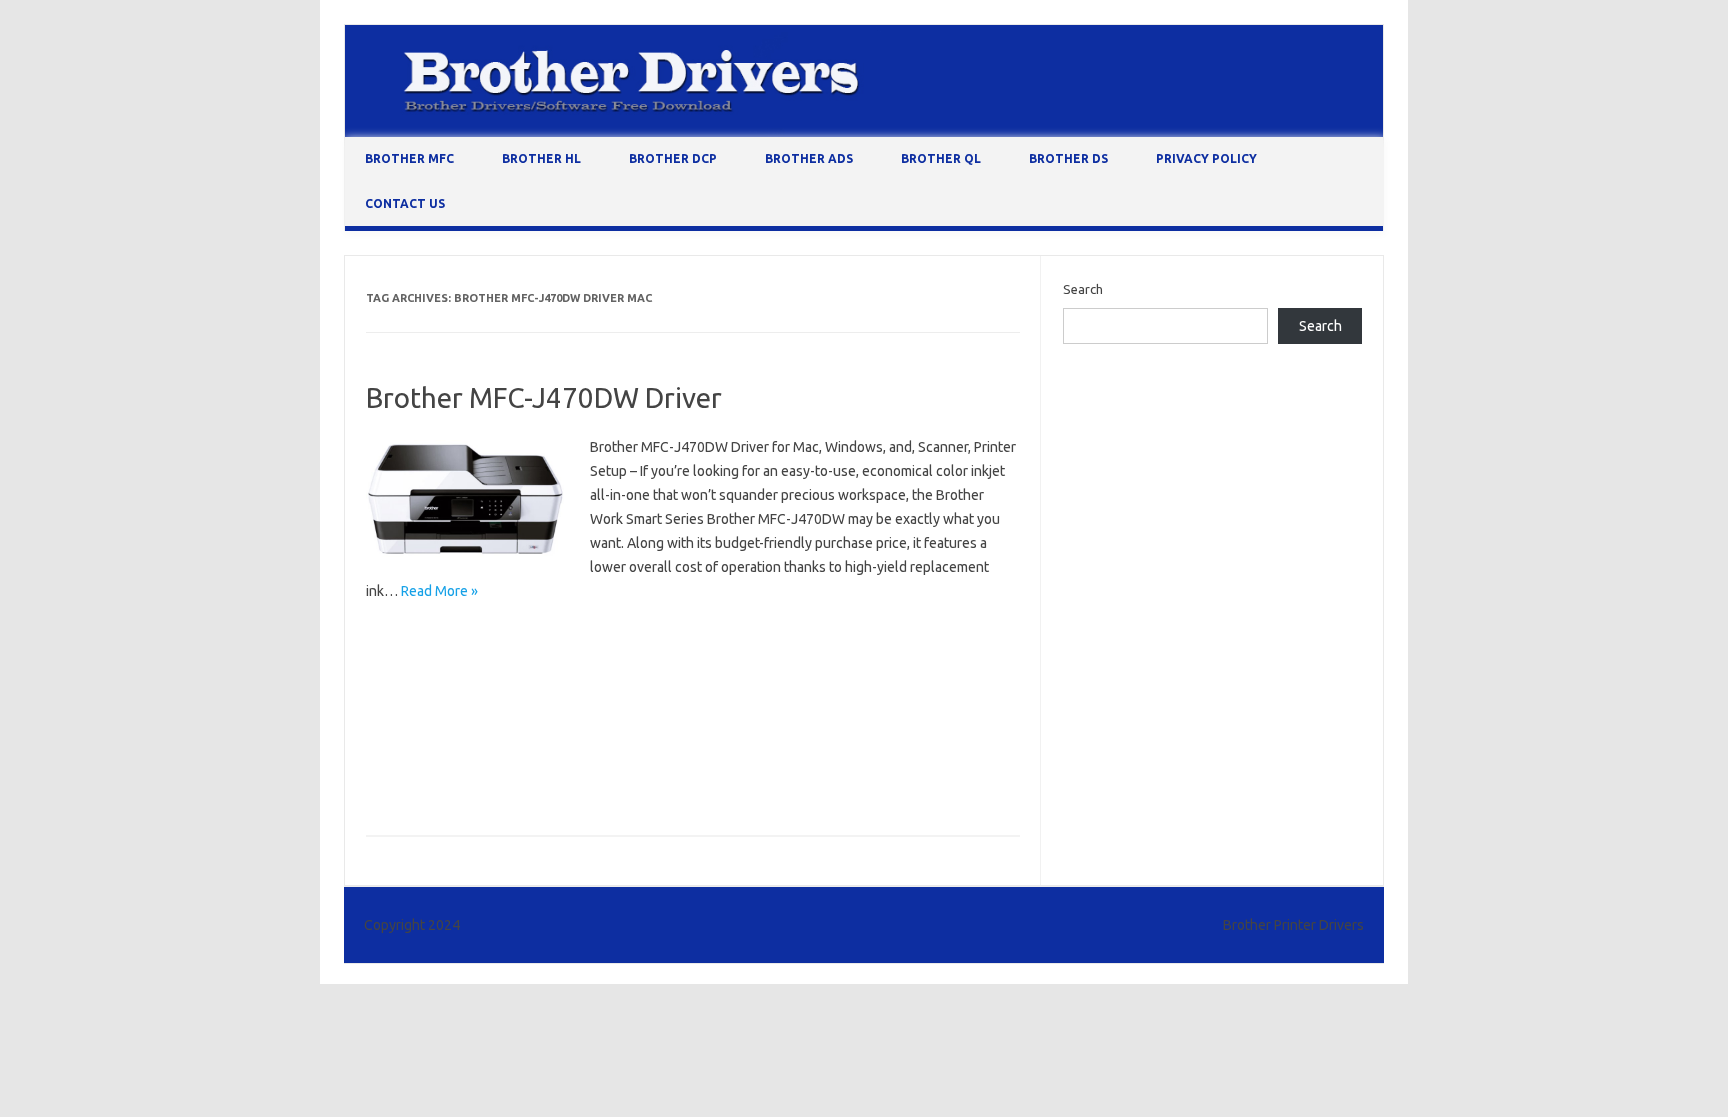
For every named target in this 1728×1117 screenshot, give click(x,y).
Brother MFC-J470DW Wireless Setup (481, 781)
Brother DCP (673, 158)
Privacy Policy (1206, 158)
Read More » (439, 591)
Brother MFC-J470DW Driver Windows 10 (703, 665)
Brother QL (941, 158)
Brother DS (1068, 158)
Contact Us (405, 203)
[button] (466, 500)
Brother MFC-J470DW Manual (459, 723)
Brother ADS (809, 158)
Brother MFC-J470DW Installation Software (756, 694)
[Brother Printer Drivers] (864, 132)
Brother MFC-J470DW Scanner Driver (670, 723)
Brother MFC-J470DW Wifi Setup (733, 752)
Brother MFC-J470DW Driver (544, 397)
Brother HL (541, 158)
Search (1083, 289)
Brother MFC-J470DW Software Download (497, 752)
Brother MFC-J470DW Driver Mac (469, 665)
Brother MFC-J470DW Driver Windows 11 (493, 694)
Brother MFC (409, 158)
